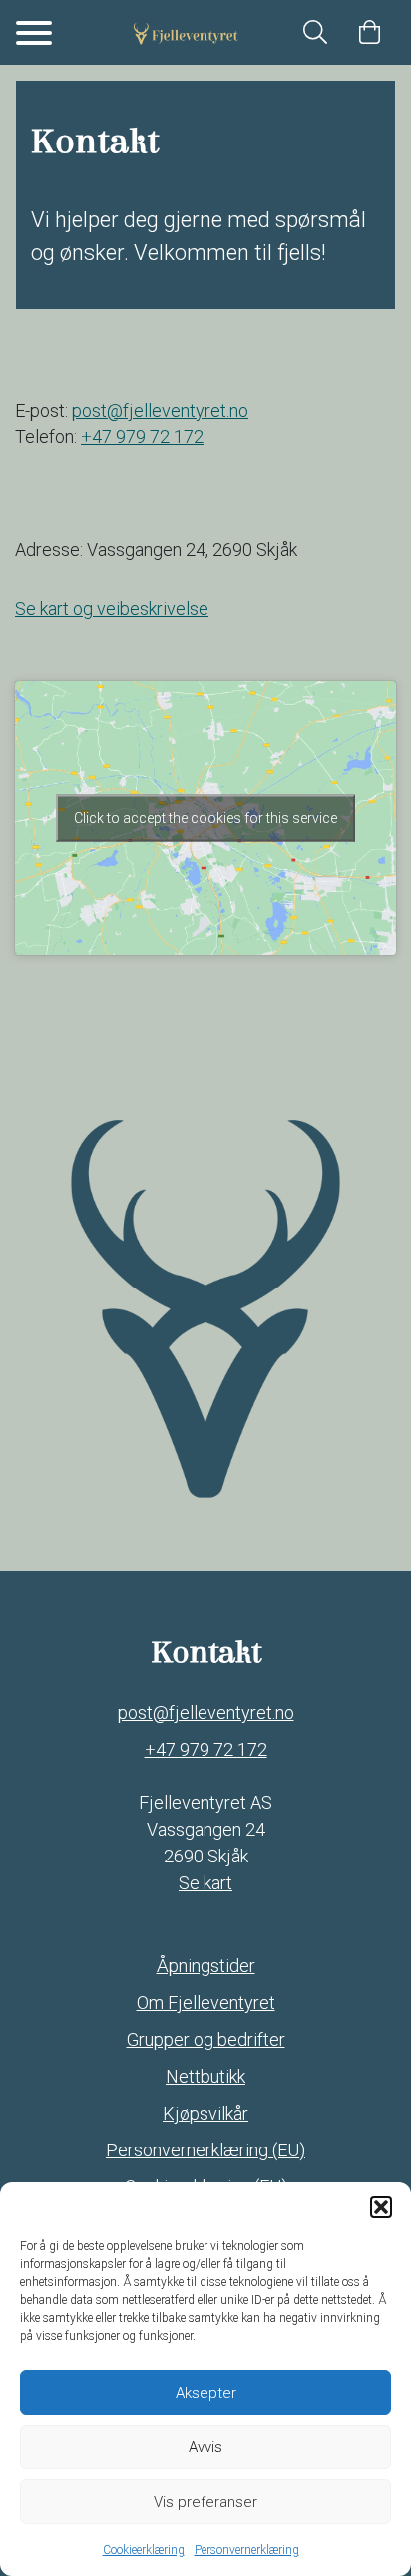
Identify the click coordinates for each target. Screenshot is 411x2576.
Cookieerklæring (144, 2550)
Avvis (205, 2447)
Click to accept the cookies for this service (205, 817)
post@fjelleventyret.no (206, 1713)
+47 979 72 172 (142, 437)
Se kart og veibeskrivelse (112, 608)
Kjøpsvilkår (205, 2113)
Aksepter (206, 2393)
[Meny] (34, 33)
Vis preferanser (205, 2502)
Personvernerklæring (247, 2550)
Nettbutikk (205, 2076)
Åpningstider (206, 1966)
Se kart (205, 1883)
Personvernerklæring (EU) (205, 2150)
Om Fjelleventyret (206, 2003)
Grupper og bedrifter (206, 2039)
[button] (381, 2207)
